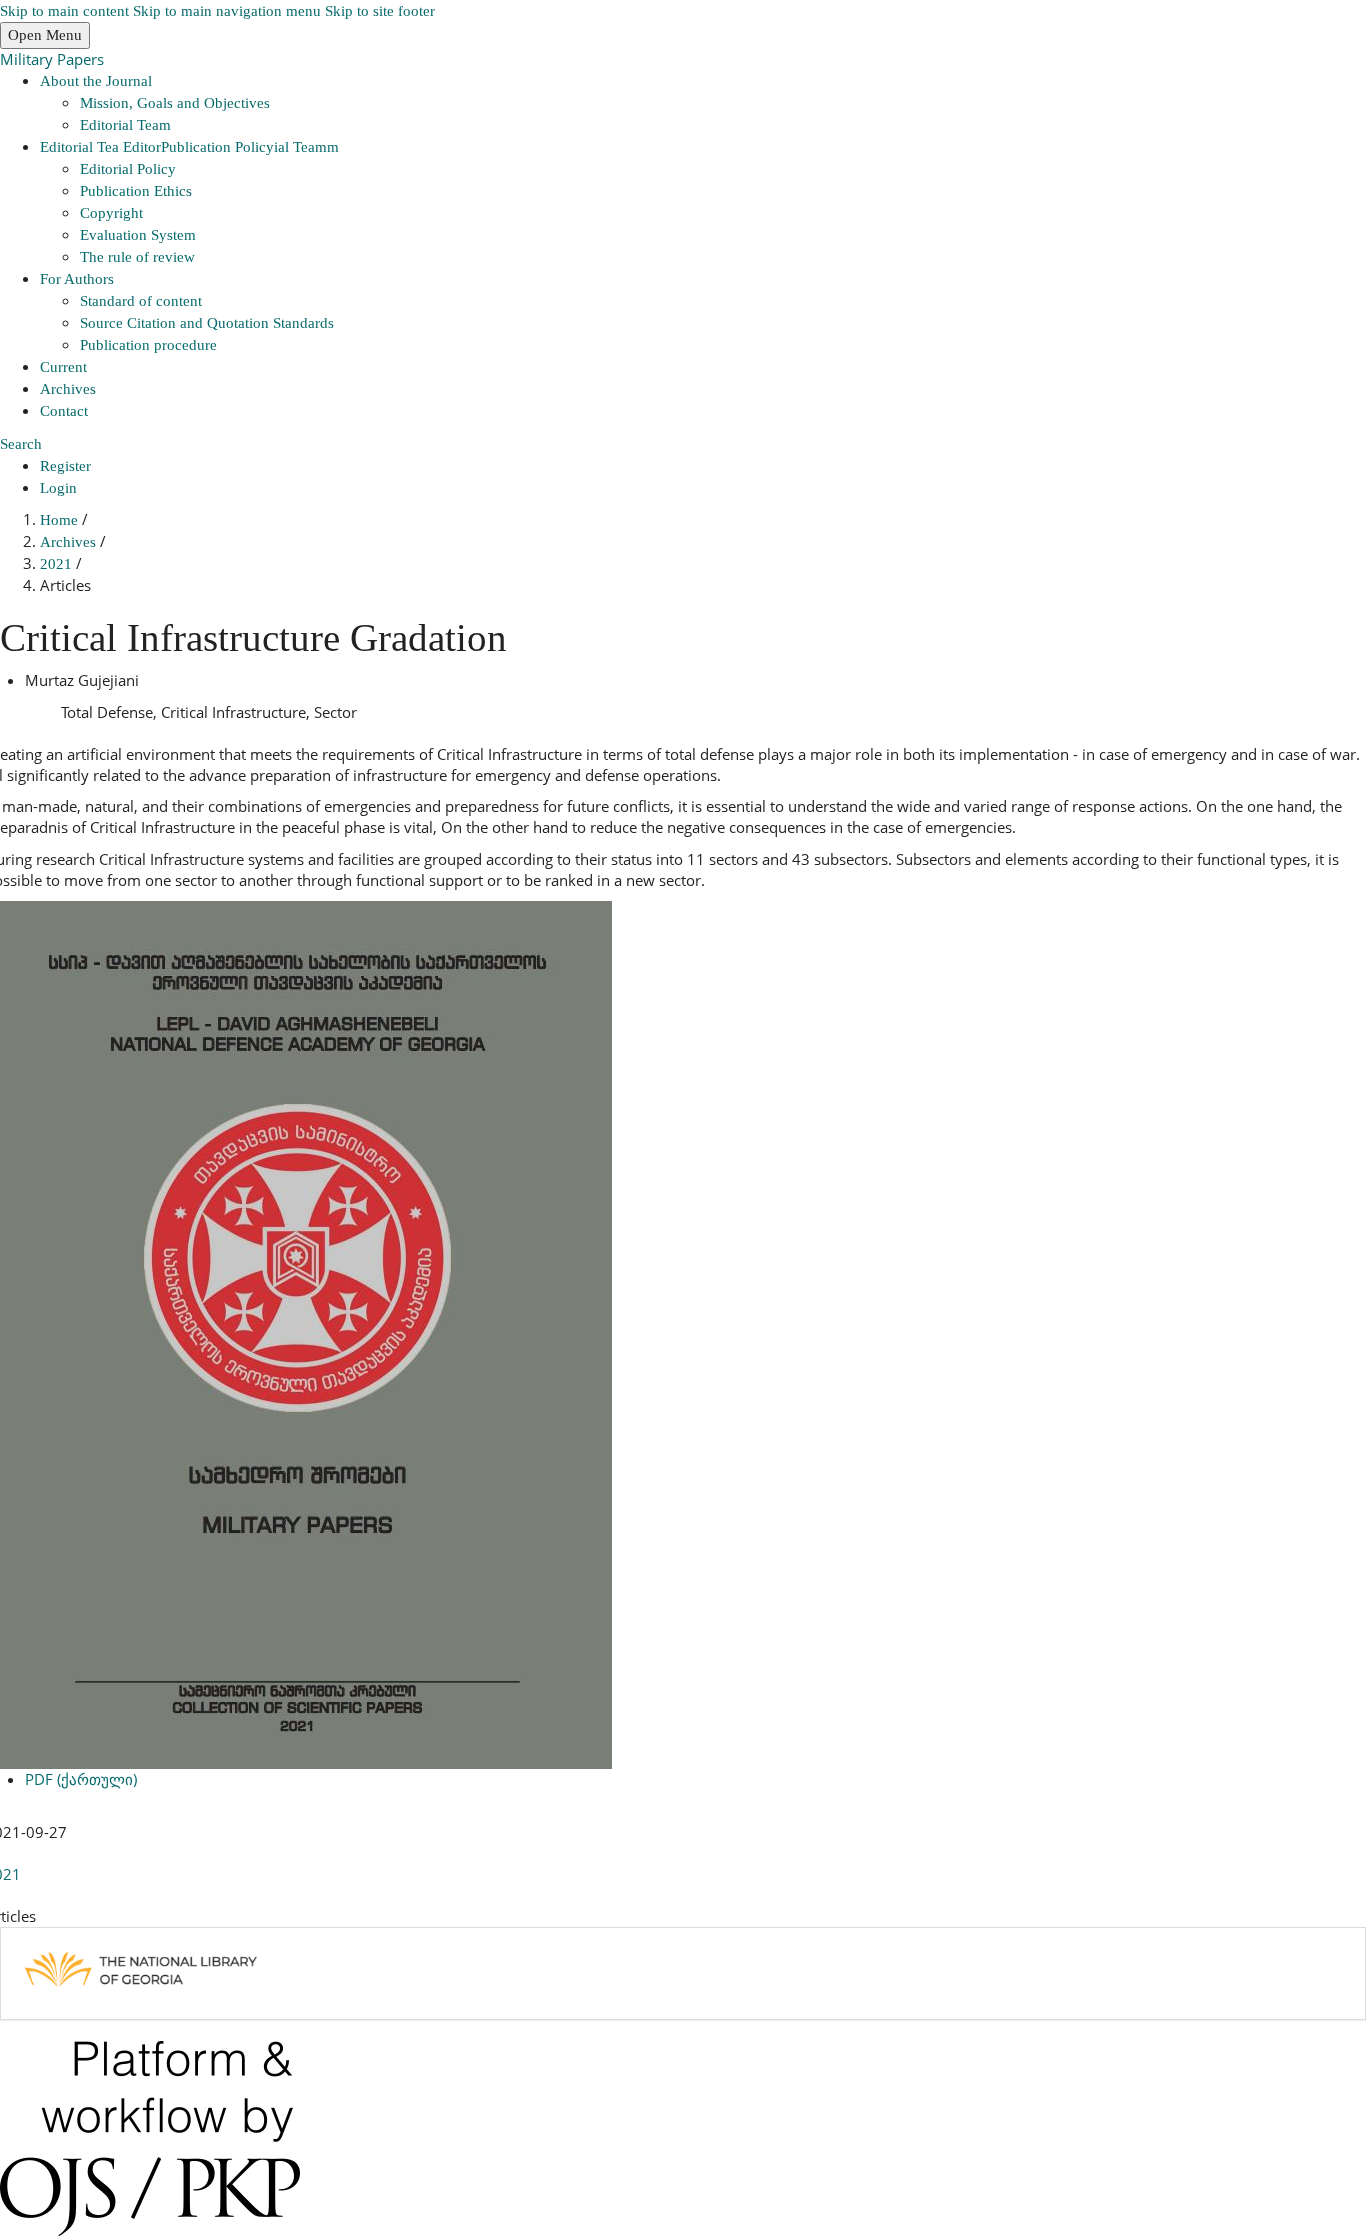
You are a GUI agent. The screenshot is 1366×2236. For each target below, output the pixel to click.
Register (65, 466)
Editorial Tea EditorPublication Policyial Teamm (189, 147)
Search (21, 444)
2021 (58, 564)
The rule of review (137, 257)
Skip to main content (64, 11)
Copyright (111, 213)
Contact (64, 411)
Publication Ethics (136, 191)
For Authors (77, 279)
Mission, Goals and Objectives (175, 103)
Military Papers (52, 59)
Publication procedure (148, 345)
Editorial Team (125, 125)
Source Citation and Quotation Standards (207, 323)
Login (58, 488)
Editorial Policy (128, 169)
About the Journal (96, 81)
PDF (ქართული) (81, 1779)
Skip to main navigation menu (227, 11)
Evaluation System (138, 235)
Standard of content (141, 301)
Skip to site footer (380, 11)
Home (61, 520)
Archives (68, 389)
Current (63, 367)
